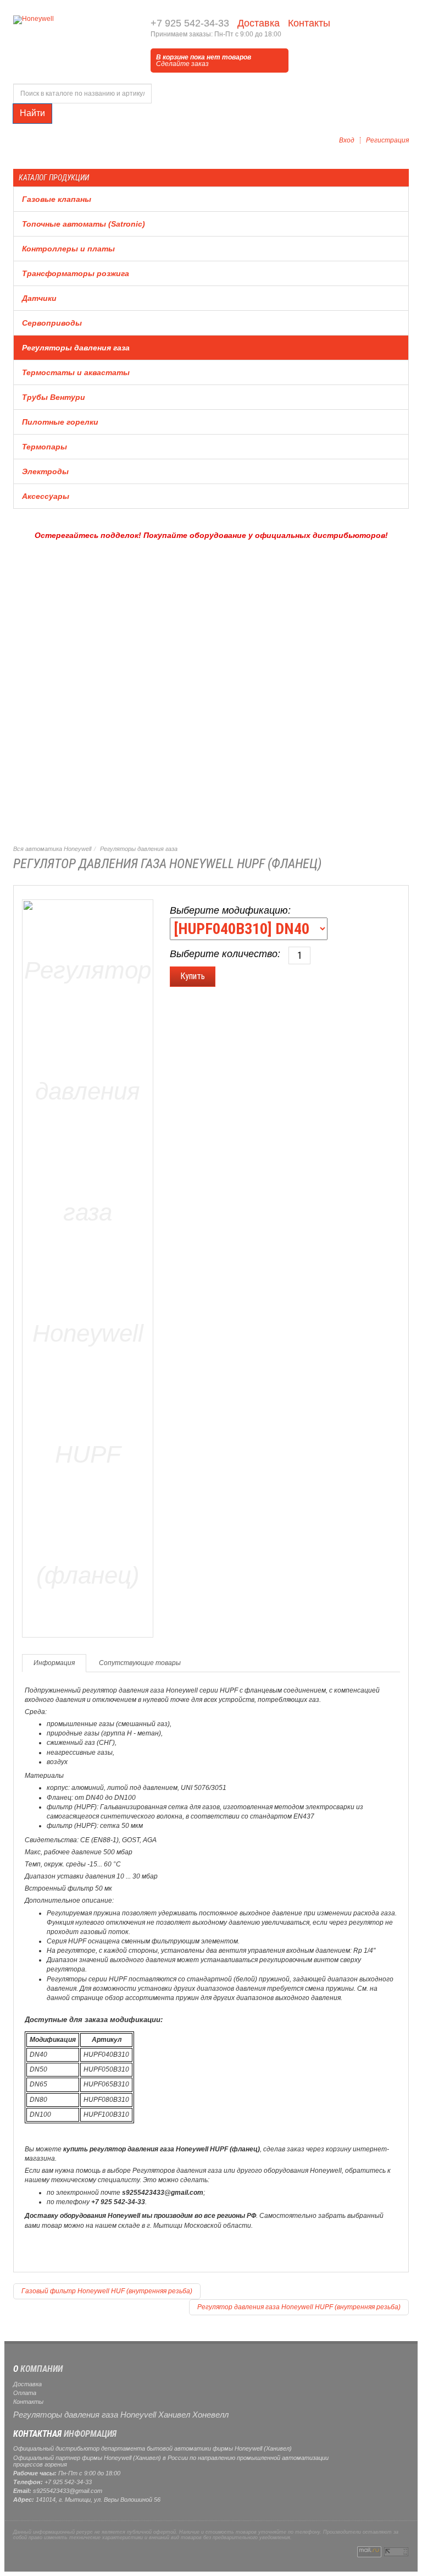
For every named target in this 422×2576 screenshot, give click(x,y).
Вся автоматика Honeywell (52, 849)
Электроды (45, 471)
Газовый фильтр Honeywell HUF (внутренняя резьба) (107, 2291)
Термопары (45, 447)
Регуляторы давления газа (76, 348)
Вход (347, 140)
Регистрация (387, 140)
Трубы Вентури (54, 397)
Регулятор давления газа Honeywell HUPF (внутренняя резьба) (299, 2307)
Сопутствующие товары (140, 1663)
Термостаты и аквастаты (76, 372)
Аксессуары (46, 496)
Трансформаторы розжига (76, 273)
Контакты (308, 23)
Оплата (25, 2393)
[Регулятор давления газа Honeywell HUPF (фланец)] (88, 1266)
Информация (54, 1663)
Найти (32, 113)
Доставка (257, 23)
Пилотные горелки (60, 422)
